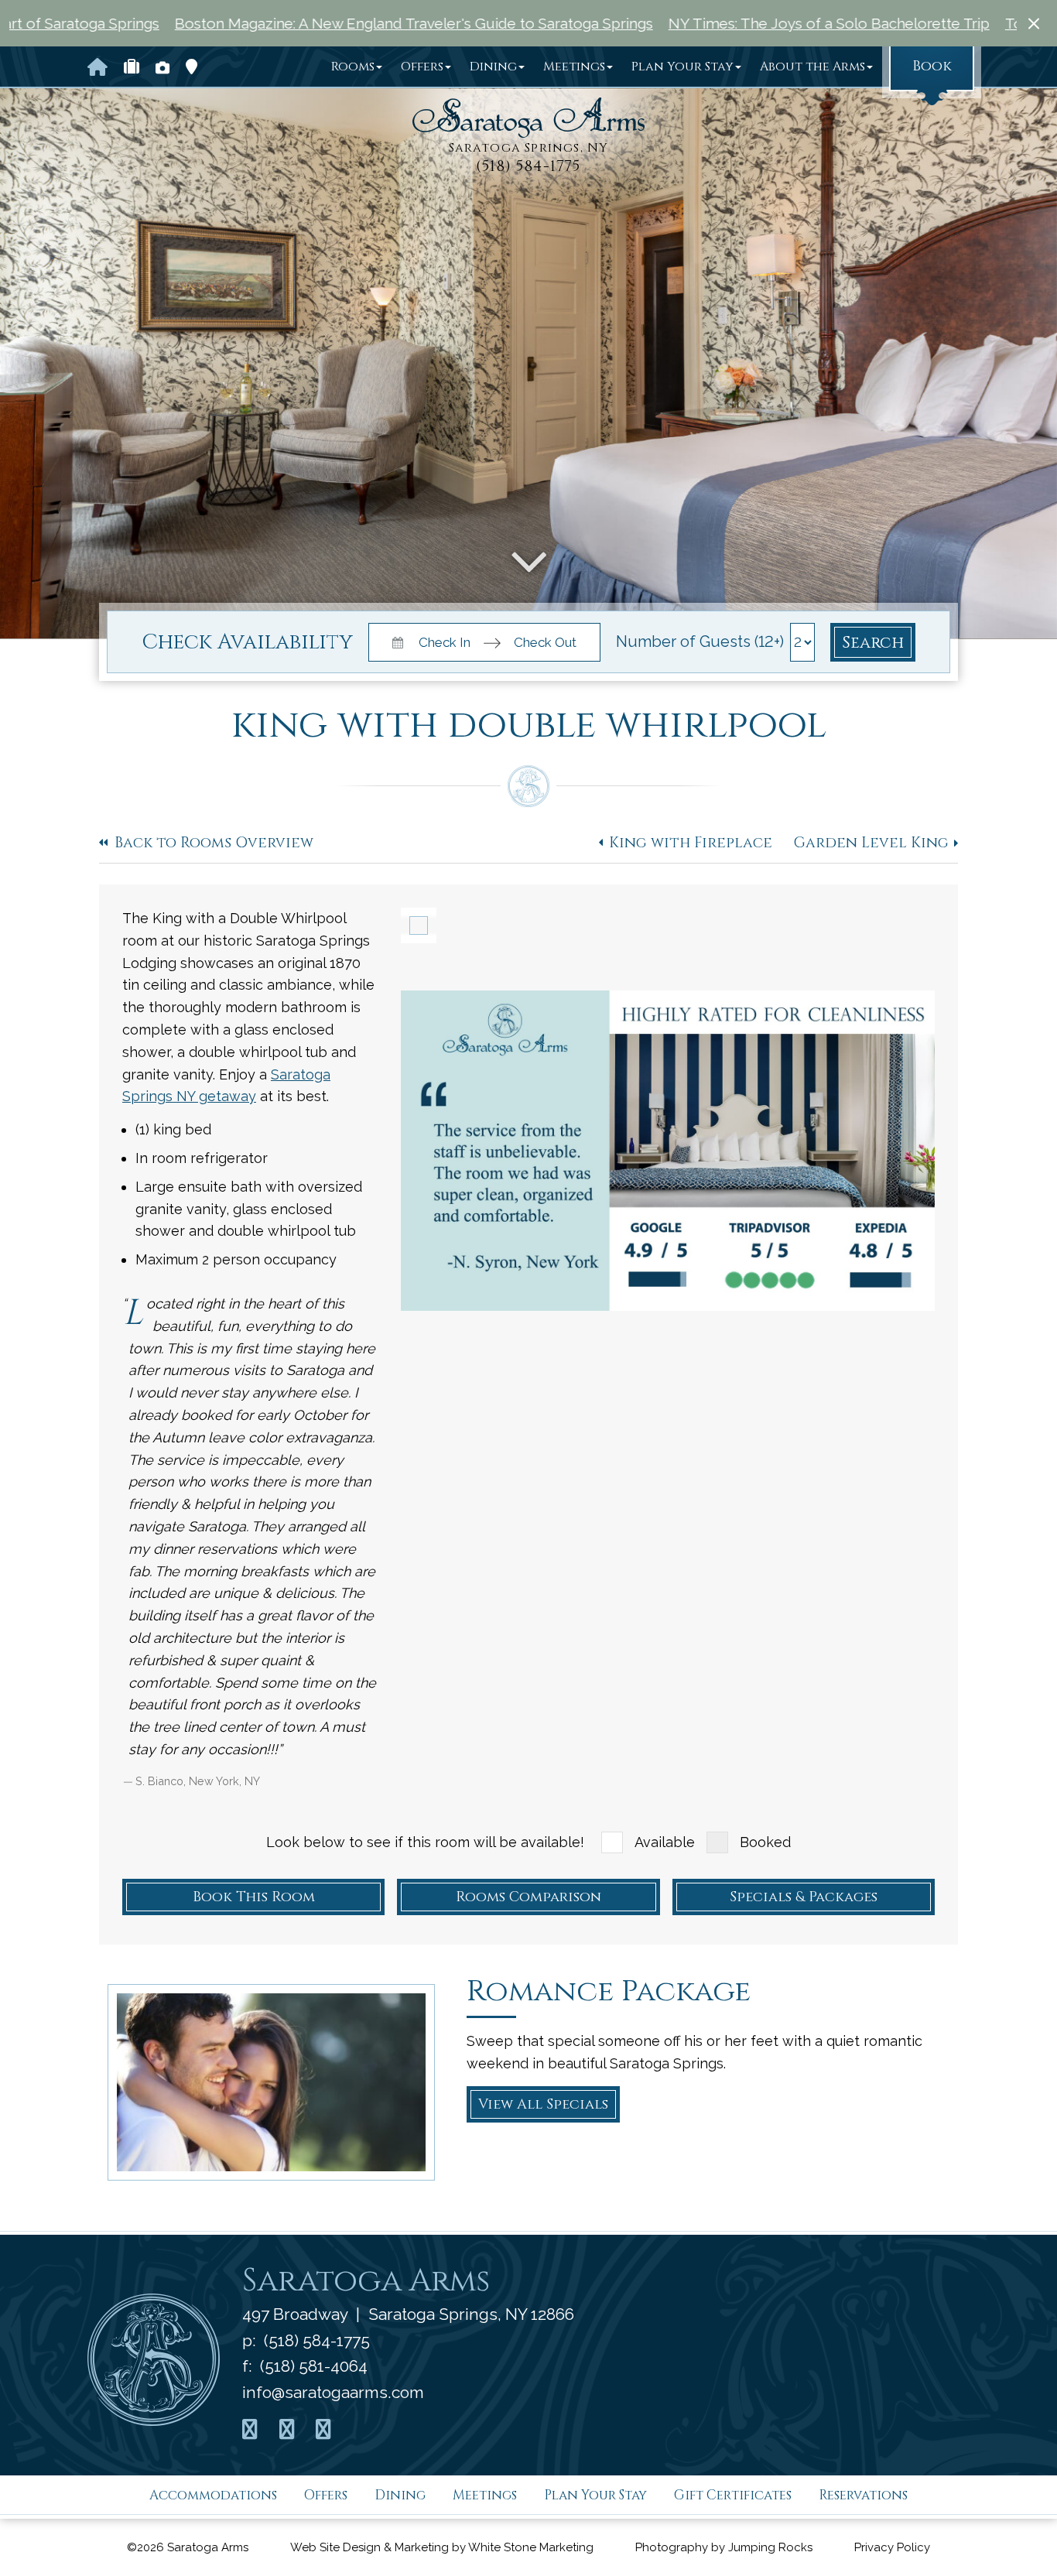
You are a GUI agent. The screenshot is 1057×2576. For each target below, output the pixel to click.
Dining (493, 67)
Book (932, 66)
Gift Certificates (733, 2495)
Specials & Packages (804, 1897)
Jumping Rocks (770, 2547)
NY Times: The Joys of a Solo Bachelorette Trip (712, 23)
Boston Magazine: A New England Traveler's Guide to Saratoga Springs (296, 23)
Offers (422, 67)
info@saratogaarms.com (333, 2392)
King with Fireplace (691, 843)
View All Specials (543, 2104)
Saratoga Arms (366, 2281)
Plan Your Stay (682, 67)
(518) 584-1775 (528, 166)
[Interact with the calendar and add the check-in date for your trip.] (395, 641)
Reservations (863, 2495)
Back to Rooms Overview (214, 843)
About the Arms (812, 67)
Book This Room (254, 1897)
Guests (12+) (742, 641)
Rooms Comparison (528, 1897)
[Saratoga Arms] (528, 118)
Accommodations (213, 2495)
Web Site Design (335, 2547)
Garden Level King (871, 843)
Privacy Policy (892, 2547)
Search (873, 643)
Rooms (353, 67)
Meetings (574, 67)
